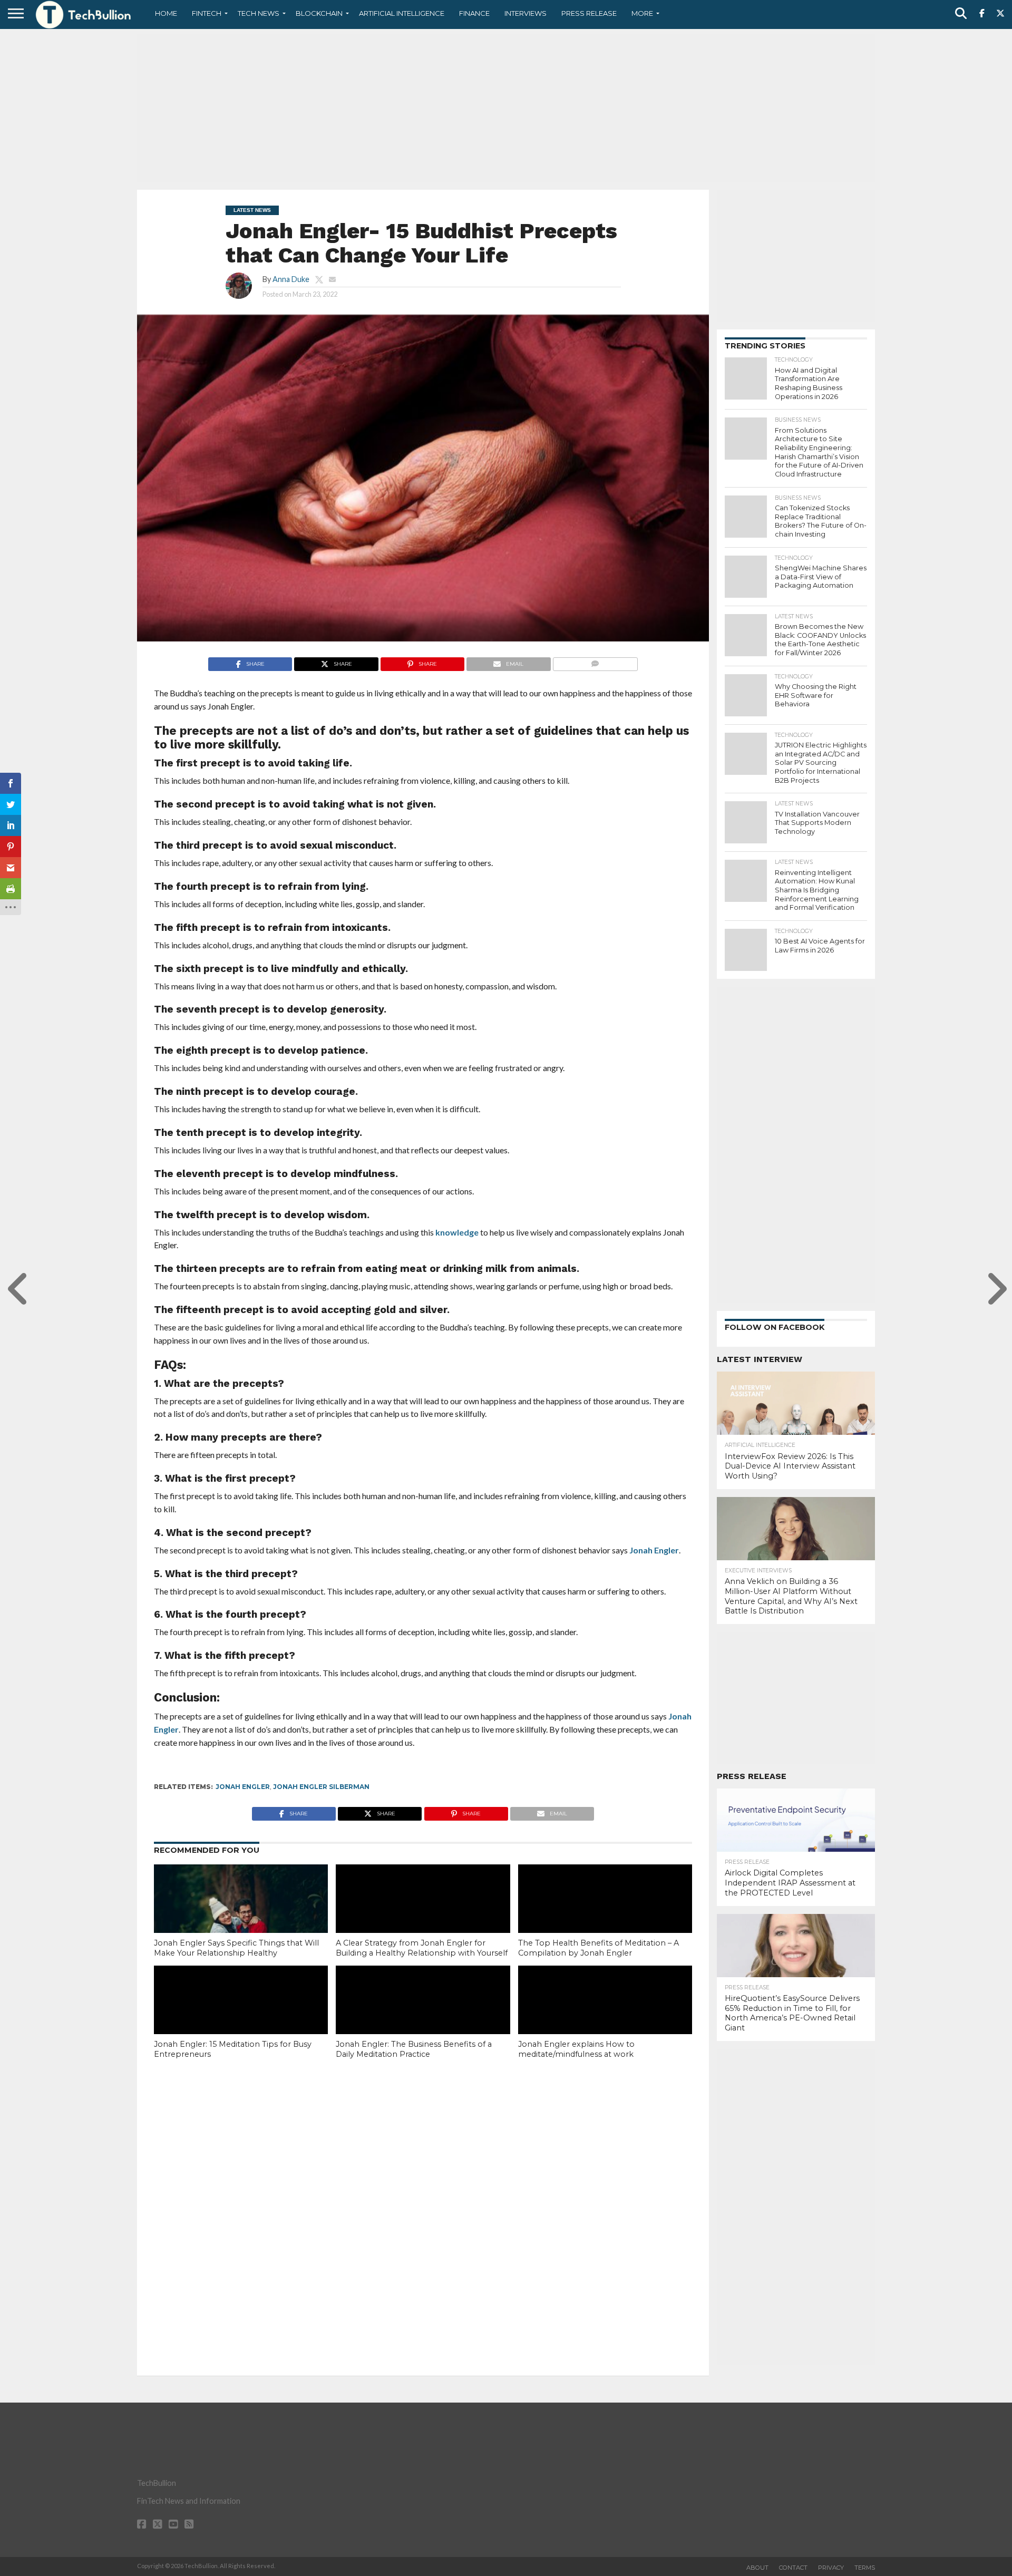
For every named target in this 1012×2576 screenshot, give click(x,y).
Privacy (831, 2568)
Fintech (207, 13)
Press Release (589, 13)
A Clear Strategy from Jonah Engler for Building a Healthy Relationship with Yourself (422, 1948)
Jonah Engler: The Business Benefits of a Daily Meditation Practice (414, 2049)
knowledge (456, 1232)
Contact (793, 2568)
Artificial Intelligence (402, 13)
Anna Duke (291, 279)
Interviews (526, 13)
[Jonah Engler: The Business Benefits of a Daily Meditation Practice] (423, 2018)
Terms (865, 2568)
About (757, 2568)
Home (166, 13)
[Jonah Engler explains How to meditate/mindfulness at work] (605, 2018)
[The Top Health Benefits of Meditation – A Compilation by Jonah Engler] (605, 1917)
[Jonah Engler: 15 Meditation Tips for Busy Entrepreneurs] (241, 2018)
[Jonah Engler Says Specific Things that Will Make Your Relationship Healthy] (241, 1917)
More (642, 13)
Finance (474, 13)
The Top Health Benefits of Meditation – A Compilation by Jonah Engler (599, 1948)
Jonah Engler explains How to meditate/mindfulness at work (576, 2049)
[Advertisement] (506, 108)
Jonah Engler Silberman (321, 1787)
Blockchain (319, 13)
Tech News (259, 13)
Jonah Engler (654, 1550)
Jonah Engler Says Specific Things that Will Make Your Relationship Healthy (236, 1948)
